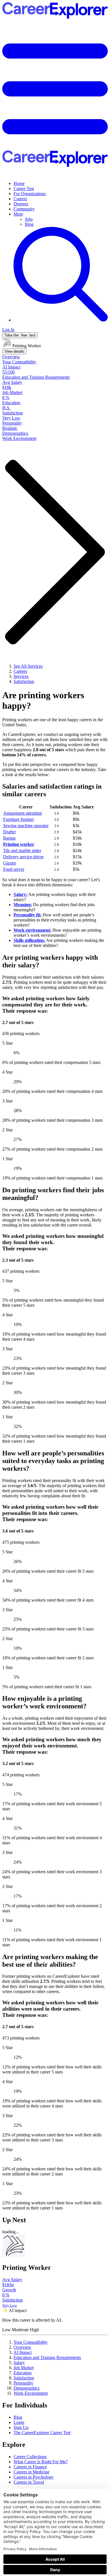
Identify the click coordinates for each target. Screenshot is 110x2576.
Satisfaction (24, 2378)
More (18, 214)
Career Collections (30, 2457)
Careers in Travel (29, 2482)
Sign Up (21, 2427)
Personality (23, 2383)
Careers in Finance (30, 2467)
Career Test (24, 189)
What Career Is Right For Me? (41, 2462)
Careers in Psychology (34, 2477)
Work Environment (31, 2393)
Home (19, 183)
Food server (14, 869)
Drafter (9, 832)
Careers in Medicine (31, 2472)
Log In (8, 330)
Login (19, 2422)
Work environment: (32, 930)
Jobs (29, 219)
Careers (20, 199)
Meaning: (23, 905)
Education (23, 2373)
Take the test (20, 335)
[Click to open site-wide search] (61, 320)
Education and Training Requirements (47, 2357)
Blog (29, 224)
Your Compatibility (31, 2342)
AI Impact (23, 2352)
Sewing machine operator (26, 826)
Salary (19, 2363)
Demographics (27, 2388)
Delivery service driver (23, 857)
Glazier (10, 863)
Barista (9, 838)
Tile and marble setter (22, 850)
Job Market (24, 2368)
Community (24, 209)
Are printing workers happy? (43, 700)
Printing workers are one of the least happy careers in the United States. (53, 722)
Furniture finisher (18, 819)
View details (14, 351)
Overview (22, 2347)
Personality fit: (27, 915)
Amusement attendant (22, 813)
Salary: (20, 894)
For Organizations (30, 194)
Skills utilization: (29, 940)
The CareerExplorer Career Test (42, 2433)
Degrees (21, 204)
